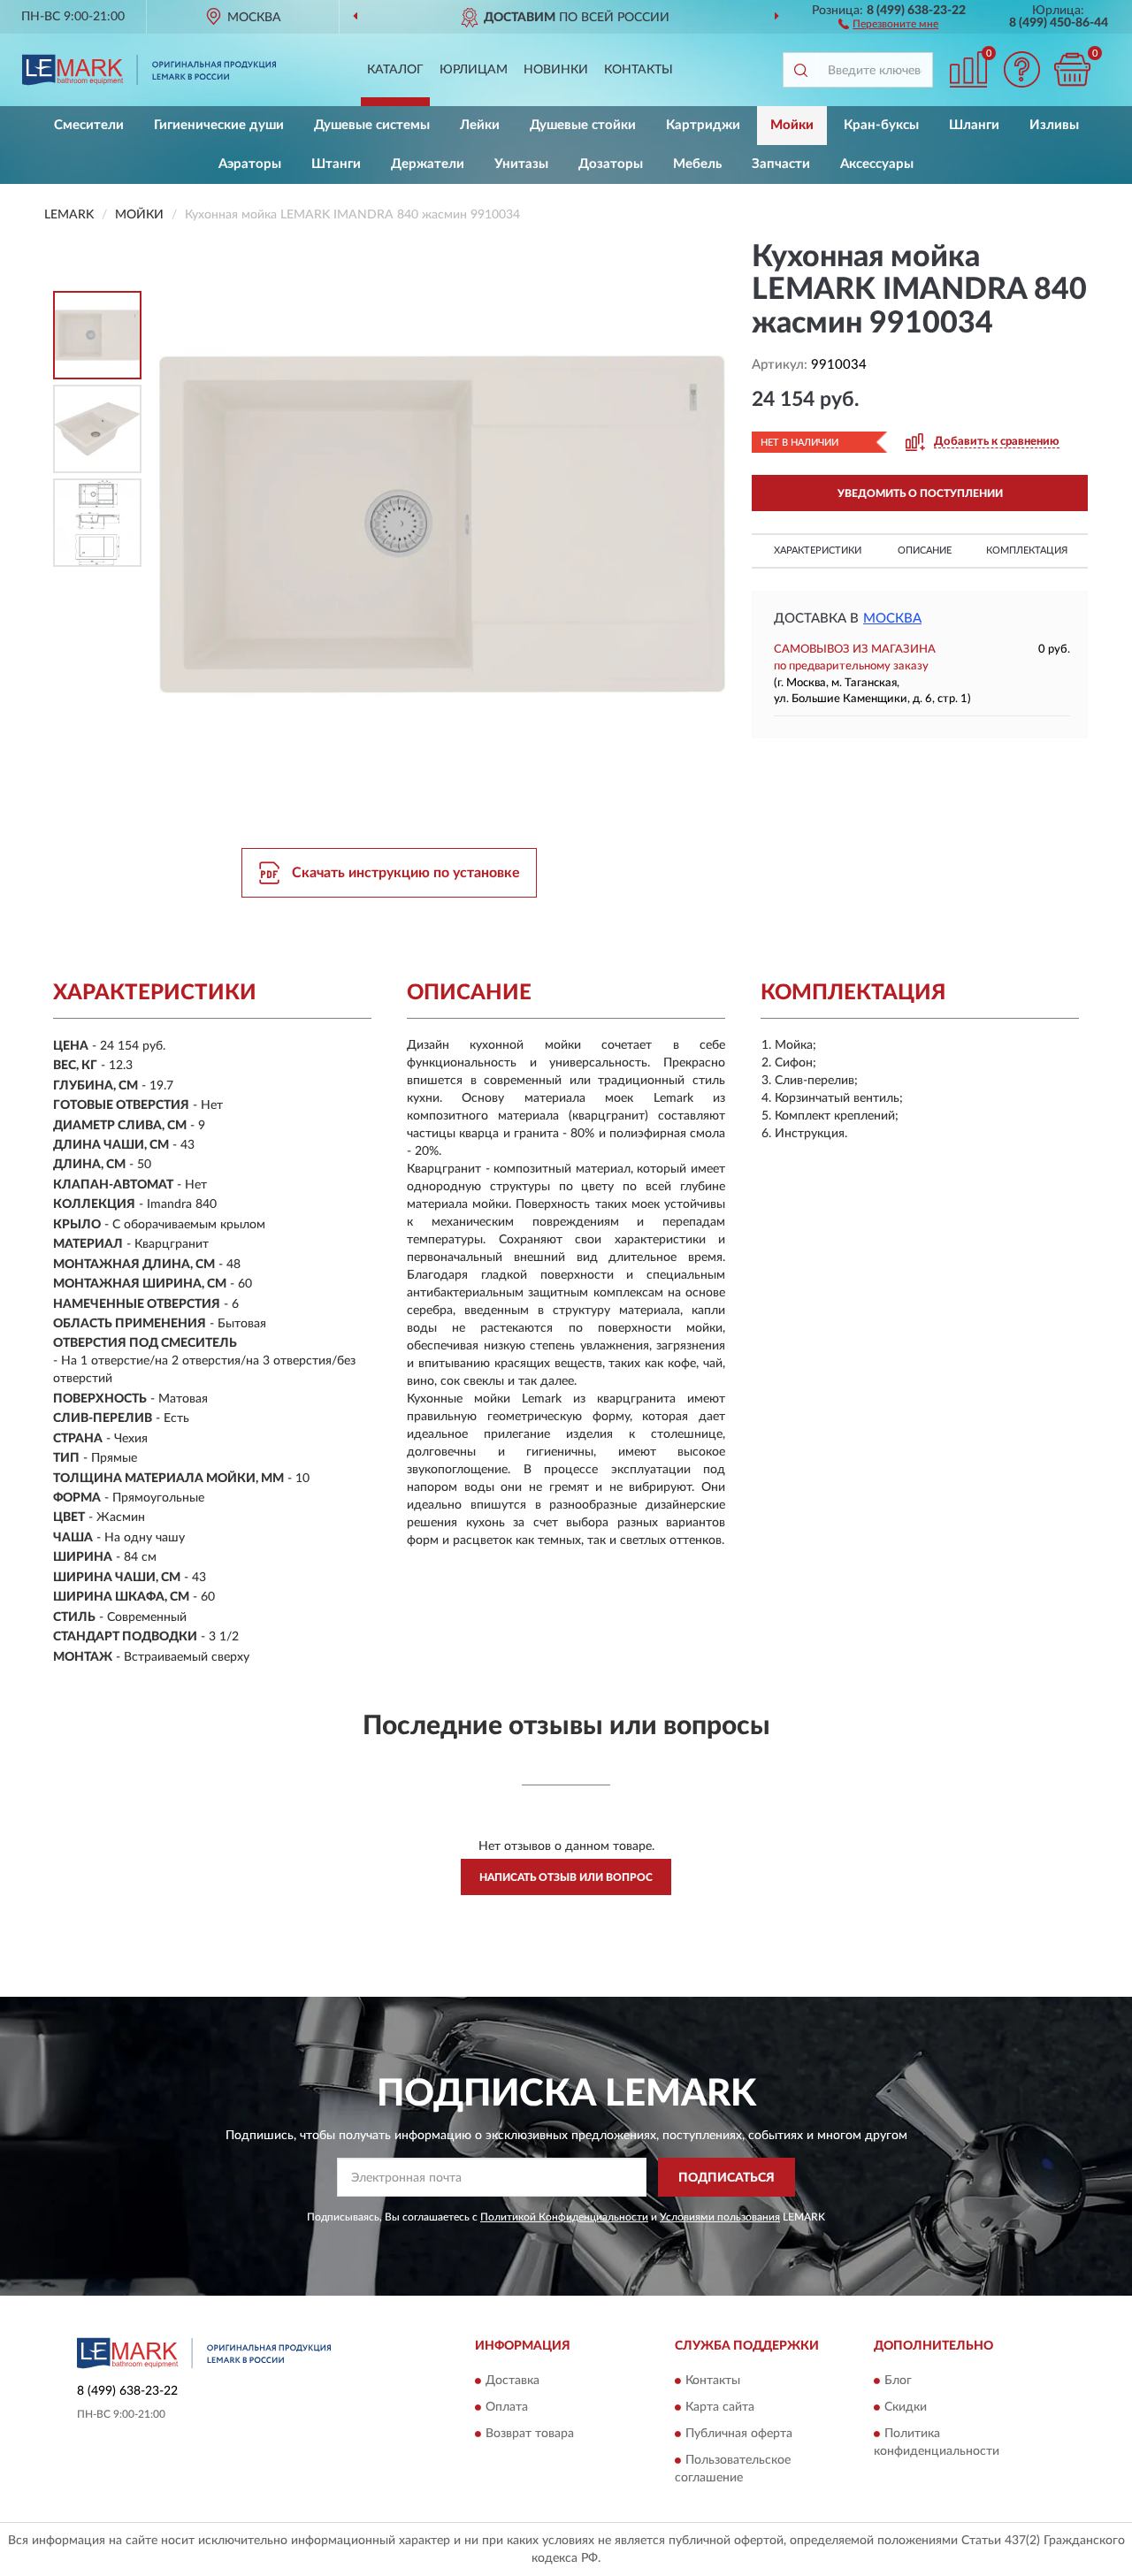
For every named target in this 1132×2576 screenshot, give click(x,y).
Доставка (512, 2381)
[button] (888, 23)
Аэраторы (250, 164)
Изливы (1054, 125)
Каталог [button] (395, 70)
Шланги (974, 125)
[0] (1072, 69)
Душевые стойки (583, 125)
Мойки (792, 125)
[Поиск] (800, 70)
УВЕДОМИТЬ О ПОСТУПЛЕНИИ (920, 493)
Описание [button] (925, 550)
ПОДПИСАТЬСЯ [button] (727, 2178)
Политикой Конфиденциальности (564, 2217)
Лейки (480, 125)
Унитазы (521, 164)
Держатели (428, 164)
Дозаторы (611, 164)
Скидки (906, 2407)
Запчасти (781, 164)
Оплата (507, 2407)
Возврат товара (530, 2434)
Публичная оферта (739, 2434)
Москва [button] (892, 619)
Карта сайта (720, 2407)
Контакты (639, 70)
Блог (898, 2381)
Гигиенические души (219, 125)
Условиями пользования (720, 2217)
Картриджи (703, 125)
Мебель (697, 164)
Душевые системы (372, 125)
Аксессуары (877, 164)
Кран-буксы (881, 125)
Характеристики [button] (818, 550)
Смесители (89, 125)
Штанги (336, 164)
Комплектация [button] (1027, 550)
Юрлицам (474, 70)
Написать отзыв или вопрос (566, 1877)
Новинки (556, 70)
